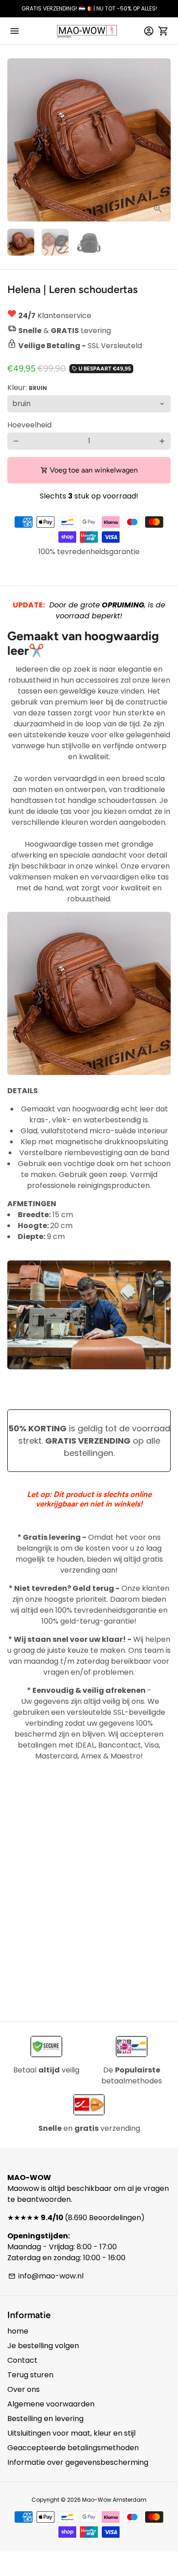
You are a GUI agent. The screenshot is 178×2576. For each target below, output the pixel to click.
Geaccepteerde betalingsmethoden (73, 2448)
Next (162, 140)
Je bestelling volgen (43, 2346)
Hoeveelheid (29, 425)
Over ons (24, 2389)
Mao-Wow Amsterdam (114, 2500)
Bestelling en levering (45, 2419)
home (18, 2331)
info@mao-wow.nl (46, 2276)
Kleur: (27, 388)
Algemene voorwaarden (51, 2404)
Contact (22, 2360)
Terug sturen (30, 2375)
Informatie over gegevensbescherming (78, 2462)
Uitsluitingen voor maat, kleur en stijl (71, 2433)
